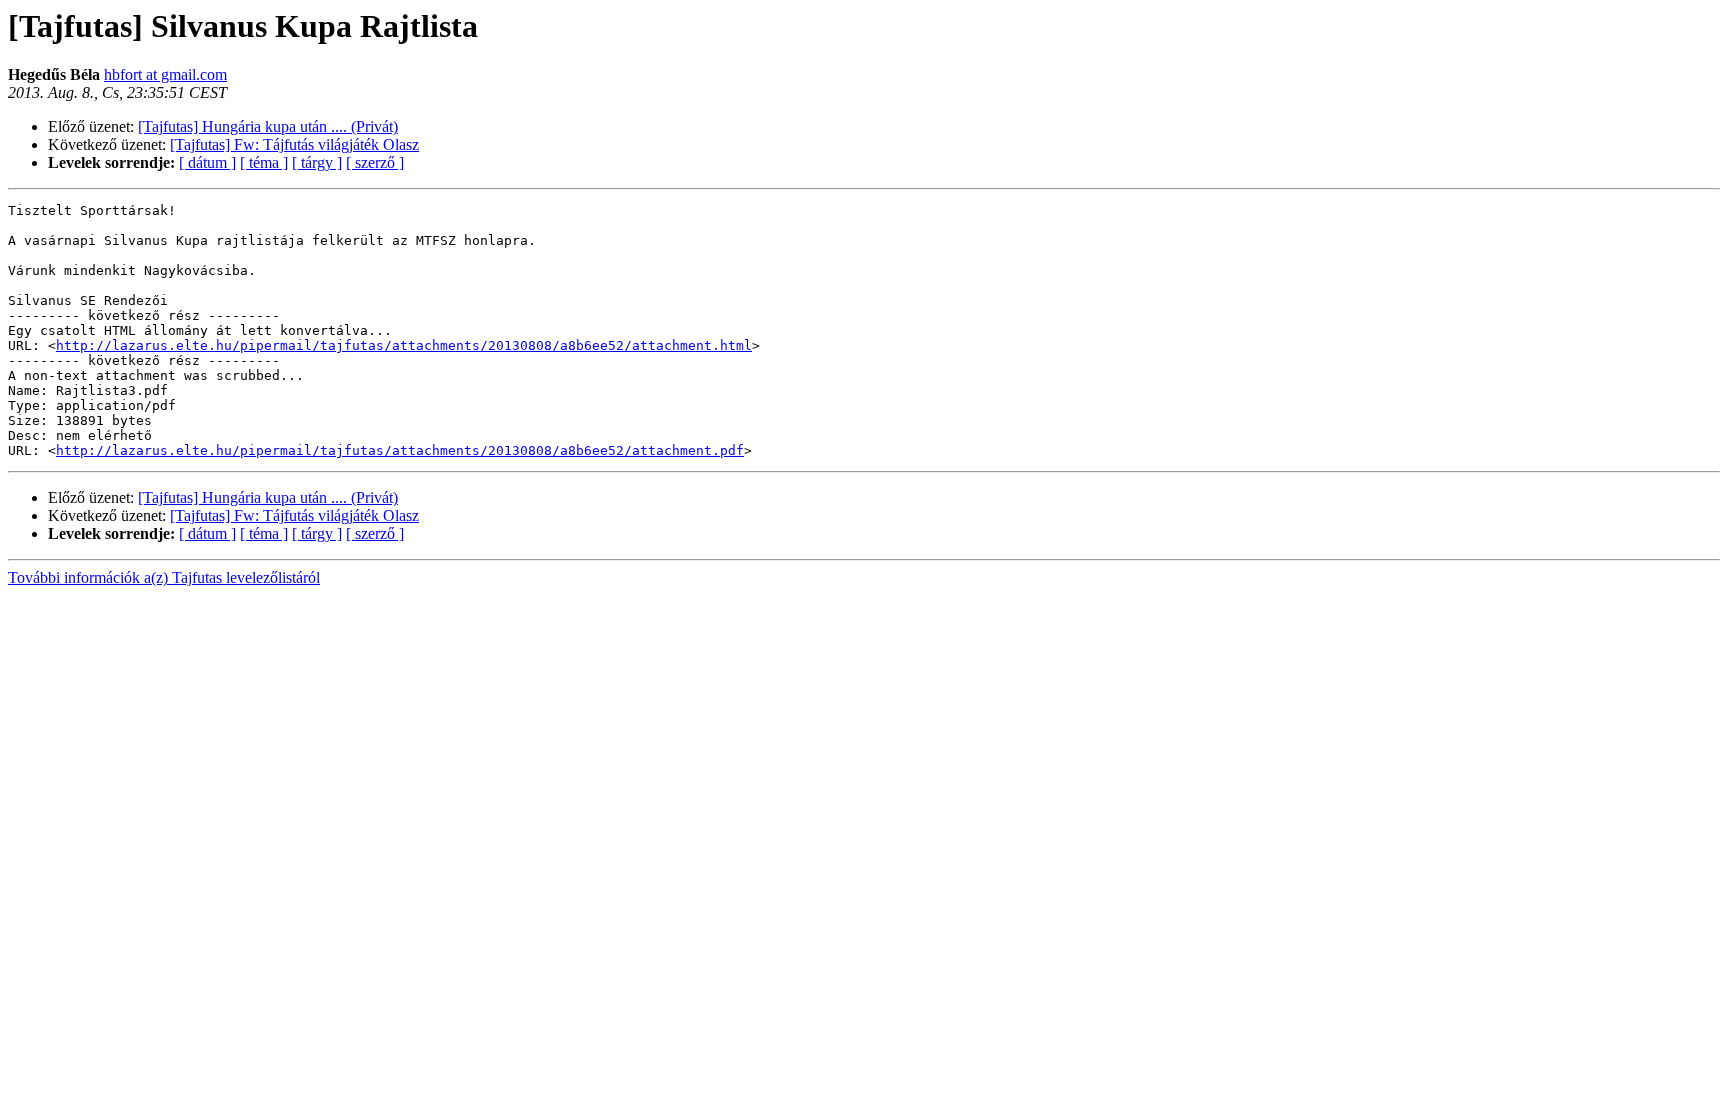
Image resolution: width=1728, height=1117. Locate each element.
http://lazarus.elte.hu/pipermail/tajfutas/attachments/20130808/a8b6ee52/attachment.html (404, 345)
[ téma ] (264, 162)
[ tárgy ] (317, 162)
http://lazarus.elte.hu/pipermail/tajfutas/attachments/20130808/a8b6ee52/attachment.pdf (400, 450)
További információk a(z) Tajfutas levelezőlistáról (164, 577)
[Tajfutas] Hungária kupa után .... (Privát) (268, 126)
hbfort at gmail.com (165, 74)
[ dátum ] (207, 162)
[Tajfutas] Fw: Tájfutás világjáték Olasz (294, 144)
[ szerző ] (375, 162)
